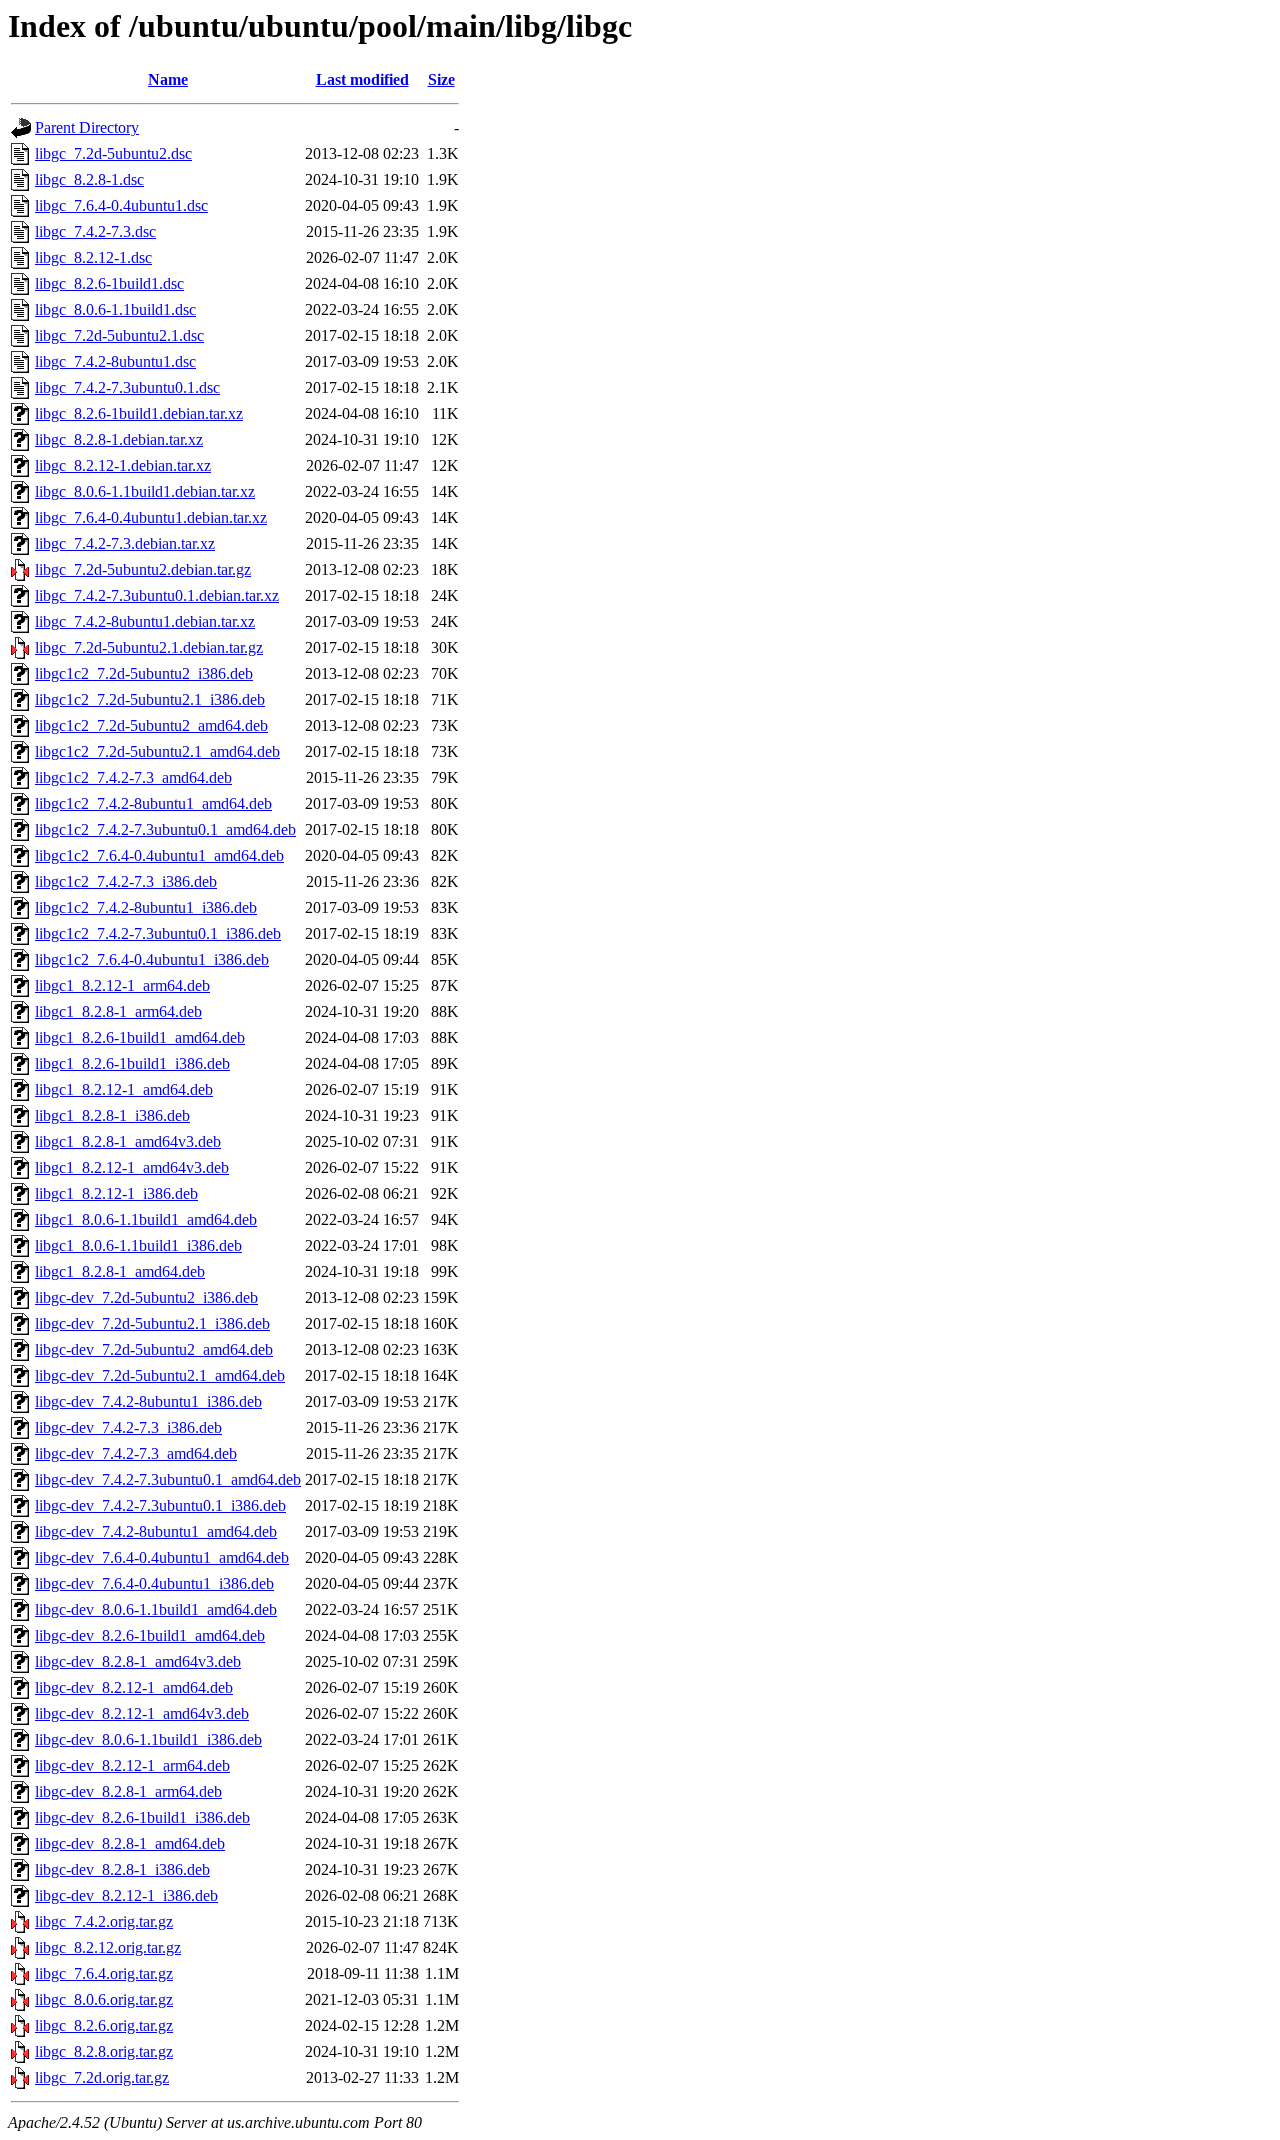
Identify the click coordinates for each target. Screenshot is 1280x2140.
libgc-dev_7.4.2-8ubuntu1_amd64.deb (156, 1531)
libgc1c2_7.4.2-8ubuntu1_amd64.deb (153, 803)
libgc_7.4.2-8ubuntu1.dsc (115, 361)
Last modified (362, 79)
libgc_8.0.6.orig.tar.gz (104, 1999)
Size (441, 79)
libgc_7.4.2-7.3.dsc (95, 231)
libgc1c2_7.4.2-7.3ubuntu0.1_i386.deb (158, 933)
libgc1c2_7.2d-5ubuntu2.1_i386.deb (150, 699)
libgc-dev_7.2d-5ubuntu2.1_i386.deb (152, 1323)
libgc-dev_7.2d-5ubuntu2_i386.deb (146, 1297)
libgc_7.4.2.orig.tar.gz (104, 1921)
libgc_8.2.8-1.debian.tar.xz (119, 439)
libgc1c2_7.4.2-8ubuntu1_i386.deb (146, 907)
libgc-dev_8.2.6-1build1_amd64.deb (150, 1635)
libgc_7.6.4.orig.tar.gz (104, 1973)
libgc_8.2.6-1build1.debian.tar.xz (139, 413)
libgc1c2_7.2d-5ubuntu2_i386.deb (144, 673)
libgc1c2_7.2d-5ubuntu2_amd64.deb (151, 725)
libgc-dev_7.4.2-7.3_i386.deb (128, 1427)
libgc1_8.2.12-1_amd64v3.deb (132, 1167)
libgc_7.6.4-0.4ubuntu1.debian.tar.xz (151, 517)
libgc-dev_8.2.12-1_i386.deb (126, 1895)
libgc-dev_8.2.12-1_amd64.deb (134, 1687)
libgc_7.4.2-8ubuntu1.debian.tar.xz (145, 621)
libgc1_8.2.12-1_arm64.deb (122, 985)
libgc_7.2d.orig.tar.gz (102, 2077)
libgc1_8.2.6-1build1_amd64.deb (140, 1037)
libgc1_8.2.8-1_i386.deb (112, 1115)
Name (168, 79)
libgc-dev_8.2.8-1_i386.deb (122, 1869)
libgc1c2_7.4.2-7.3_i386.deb (126, 881)
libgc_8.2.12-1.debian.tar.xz (123, 465)
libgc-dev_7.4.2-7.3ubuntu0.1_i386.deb (160, 1505)
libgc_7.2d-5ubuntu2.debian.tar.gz (143, 569)
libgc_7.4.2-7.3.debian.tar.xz (125, 543)
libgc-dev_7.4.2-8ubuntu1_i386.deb (148, 1401)
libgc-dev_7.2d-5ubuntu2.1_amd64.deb (160, 1375)
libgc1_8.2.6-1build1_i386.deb (132, 1063)
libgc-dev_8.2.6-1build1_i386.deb (142, 1817)
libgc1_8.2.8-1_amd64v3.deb (128, 1141)
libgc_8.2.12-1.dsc (93, 257)
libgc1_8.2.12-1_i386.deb (116, 1193)
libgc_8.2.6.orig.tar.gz (104, 2025)
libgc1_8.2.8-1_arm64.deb (118, 1011)
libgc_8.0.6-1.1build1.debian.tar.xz (145, 491)
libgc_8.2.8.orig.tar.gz (104, 2051)
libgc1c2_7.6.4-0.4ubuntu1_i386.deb (152, 959)
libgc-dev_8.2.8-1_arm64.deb (128, 1791)
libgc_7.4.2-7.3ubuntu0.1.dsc (127, 387)
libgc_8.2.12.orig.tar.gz (108, 1947)
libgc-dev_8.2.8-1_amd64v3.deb (138, 1661)
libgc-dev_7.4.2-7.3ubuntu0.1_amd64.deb (168, 1479)
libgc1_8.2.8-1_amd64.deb (120, 1271)
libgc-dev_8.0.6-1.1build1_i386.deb (148, 1739)
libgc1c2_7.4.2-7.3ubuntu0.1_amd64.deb (165, 829)
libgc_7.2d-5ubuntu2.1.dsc (119, 335)
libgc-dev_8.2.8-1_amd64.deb (130, 1843)
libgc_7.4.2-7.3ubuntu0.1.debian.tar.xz (157, 595)
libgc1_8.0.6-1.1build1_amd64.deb (146, 1219)
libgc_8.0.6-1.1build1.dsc (115, 309)
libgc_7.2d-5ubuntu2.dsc (113, 153)
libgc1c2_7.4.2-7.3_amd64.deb (133, 777)
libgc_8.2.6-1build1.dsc (109, 283)
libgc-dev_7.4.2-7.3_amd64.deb (136, 1453)
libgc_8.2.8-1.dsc (89, 179)
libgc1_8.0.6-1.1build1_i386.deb (138, 1245)
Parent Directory (87, 127)
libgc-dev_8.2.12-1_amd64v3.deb (142, 1713)
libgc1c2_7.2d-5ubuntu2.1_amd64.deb (157, 751)
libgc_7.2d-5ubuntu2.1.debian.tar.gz (149, 647)
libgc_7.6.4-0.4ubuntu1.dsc (121, 205)
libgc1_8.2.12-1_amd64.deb (124, 1089)
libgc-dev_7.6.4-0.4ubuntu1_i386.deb (154, 1583)
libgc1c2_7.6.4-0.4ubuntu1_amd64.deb (159, 855)
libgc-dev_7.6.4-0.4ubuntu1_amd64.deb (162, 1557)
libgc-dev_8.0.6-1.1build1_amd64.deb (156, 1609)
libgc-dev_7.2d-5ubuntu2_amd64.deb (154, 1349)
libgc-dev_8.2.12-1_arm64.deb (132, 1765)
